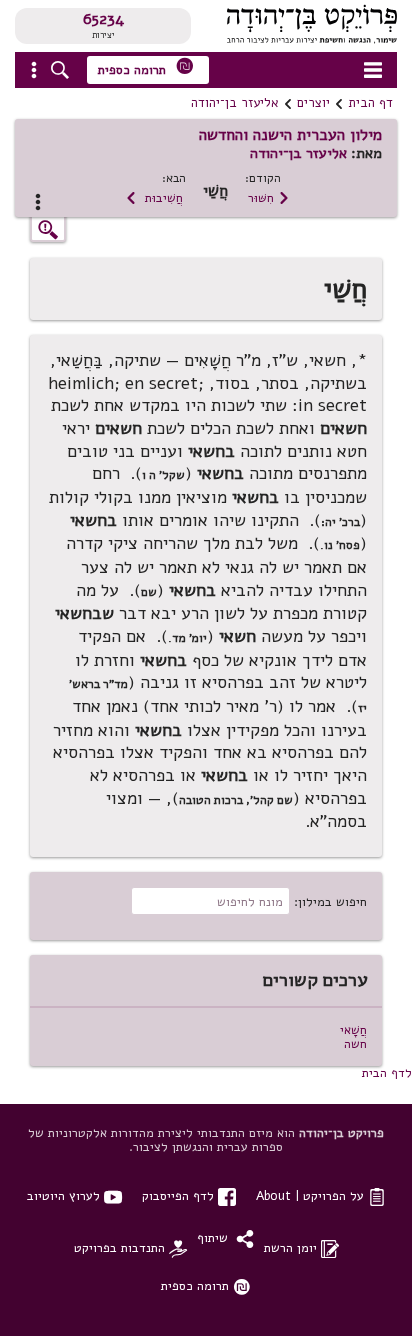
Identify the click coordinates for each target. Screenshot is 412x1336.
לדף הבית (387, 1072)
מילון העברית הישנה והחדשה (290, 135)
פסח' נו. (340, 545)
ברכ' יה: (340, 522)
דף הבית (370, 103)
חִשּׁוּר (269, 197)
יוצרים (313, 103)
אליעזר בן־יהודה (235, 103)
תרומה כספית (146, 67)
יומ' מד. (187, 638)
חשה (355, 1043)
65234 (103, 19)
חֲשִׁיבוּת (154, 197)
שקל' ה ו (163, 475)
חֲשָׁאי (353, 1029)
